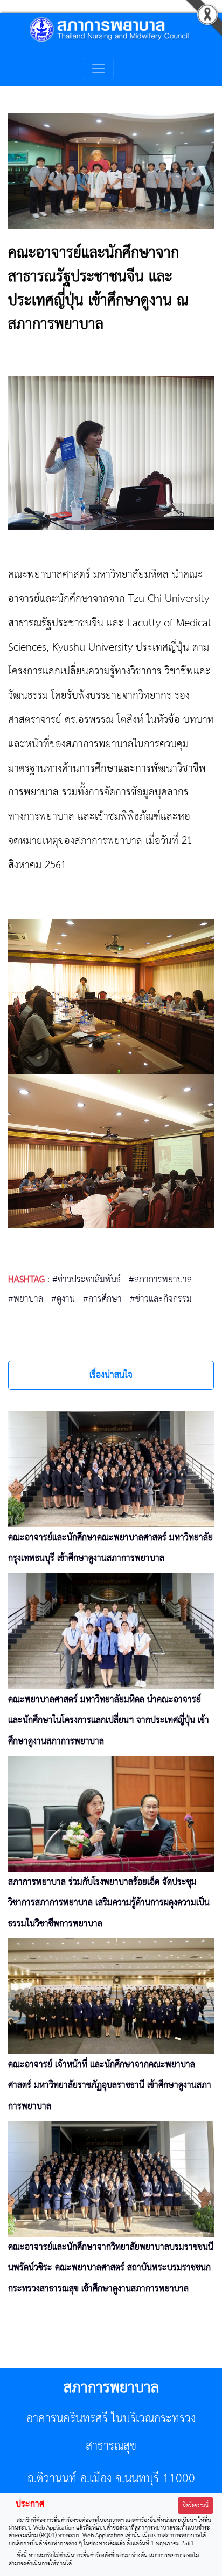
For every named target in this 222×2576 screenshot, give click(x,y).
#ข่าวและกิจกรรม (161, 1299)
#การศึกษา (102, 1299)
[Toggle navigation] (99, 69)
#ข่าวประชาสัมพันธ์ (86, 1280)
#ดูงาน (63, 1299)
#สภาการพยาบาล (160, 1280)
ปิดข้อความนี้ (196, 2506)
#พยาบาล (26, 1299)
